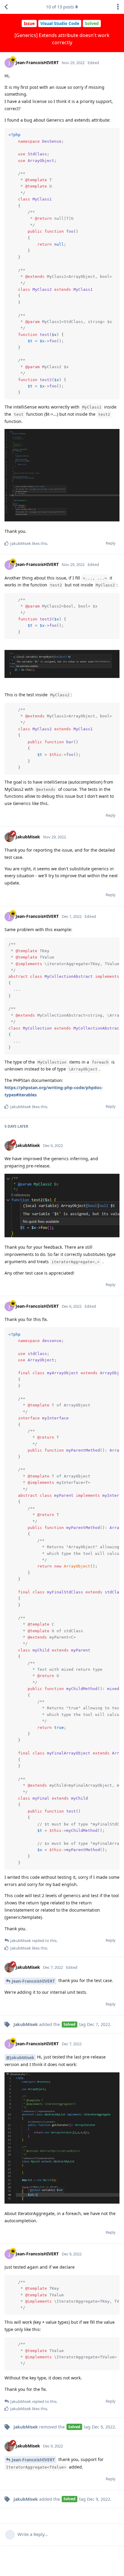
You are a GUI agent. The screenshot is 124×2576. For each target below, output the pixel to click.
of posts (60, 7)
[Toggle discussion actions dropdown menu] (118, 7)
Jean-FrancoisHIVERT (33, 1981)
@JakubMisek (20, 2057)
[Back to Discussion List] (6, 7)
